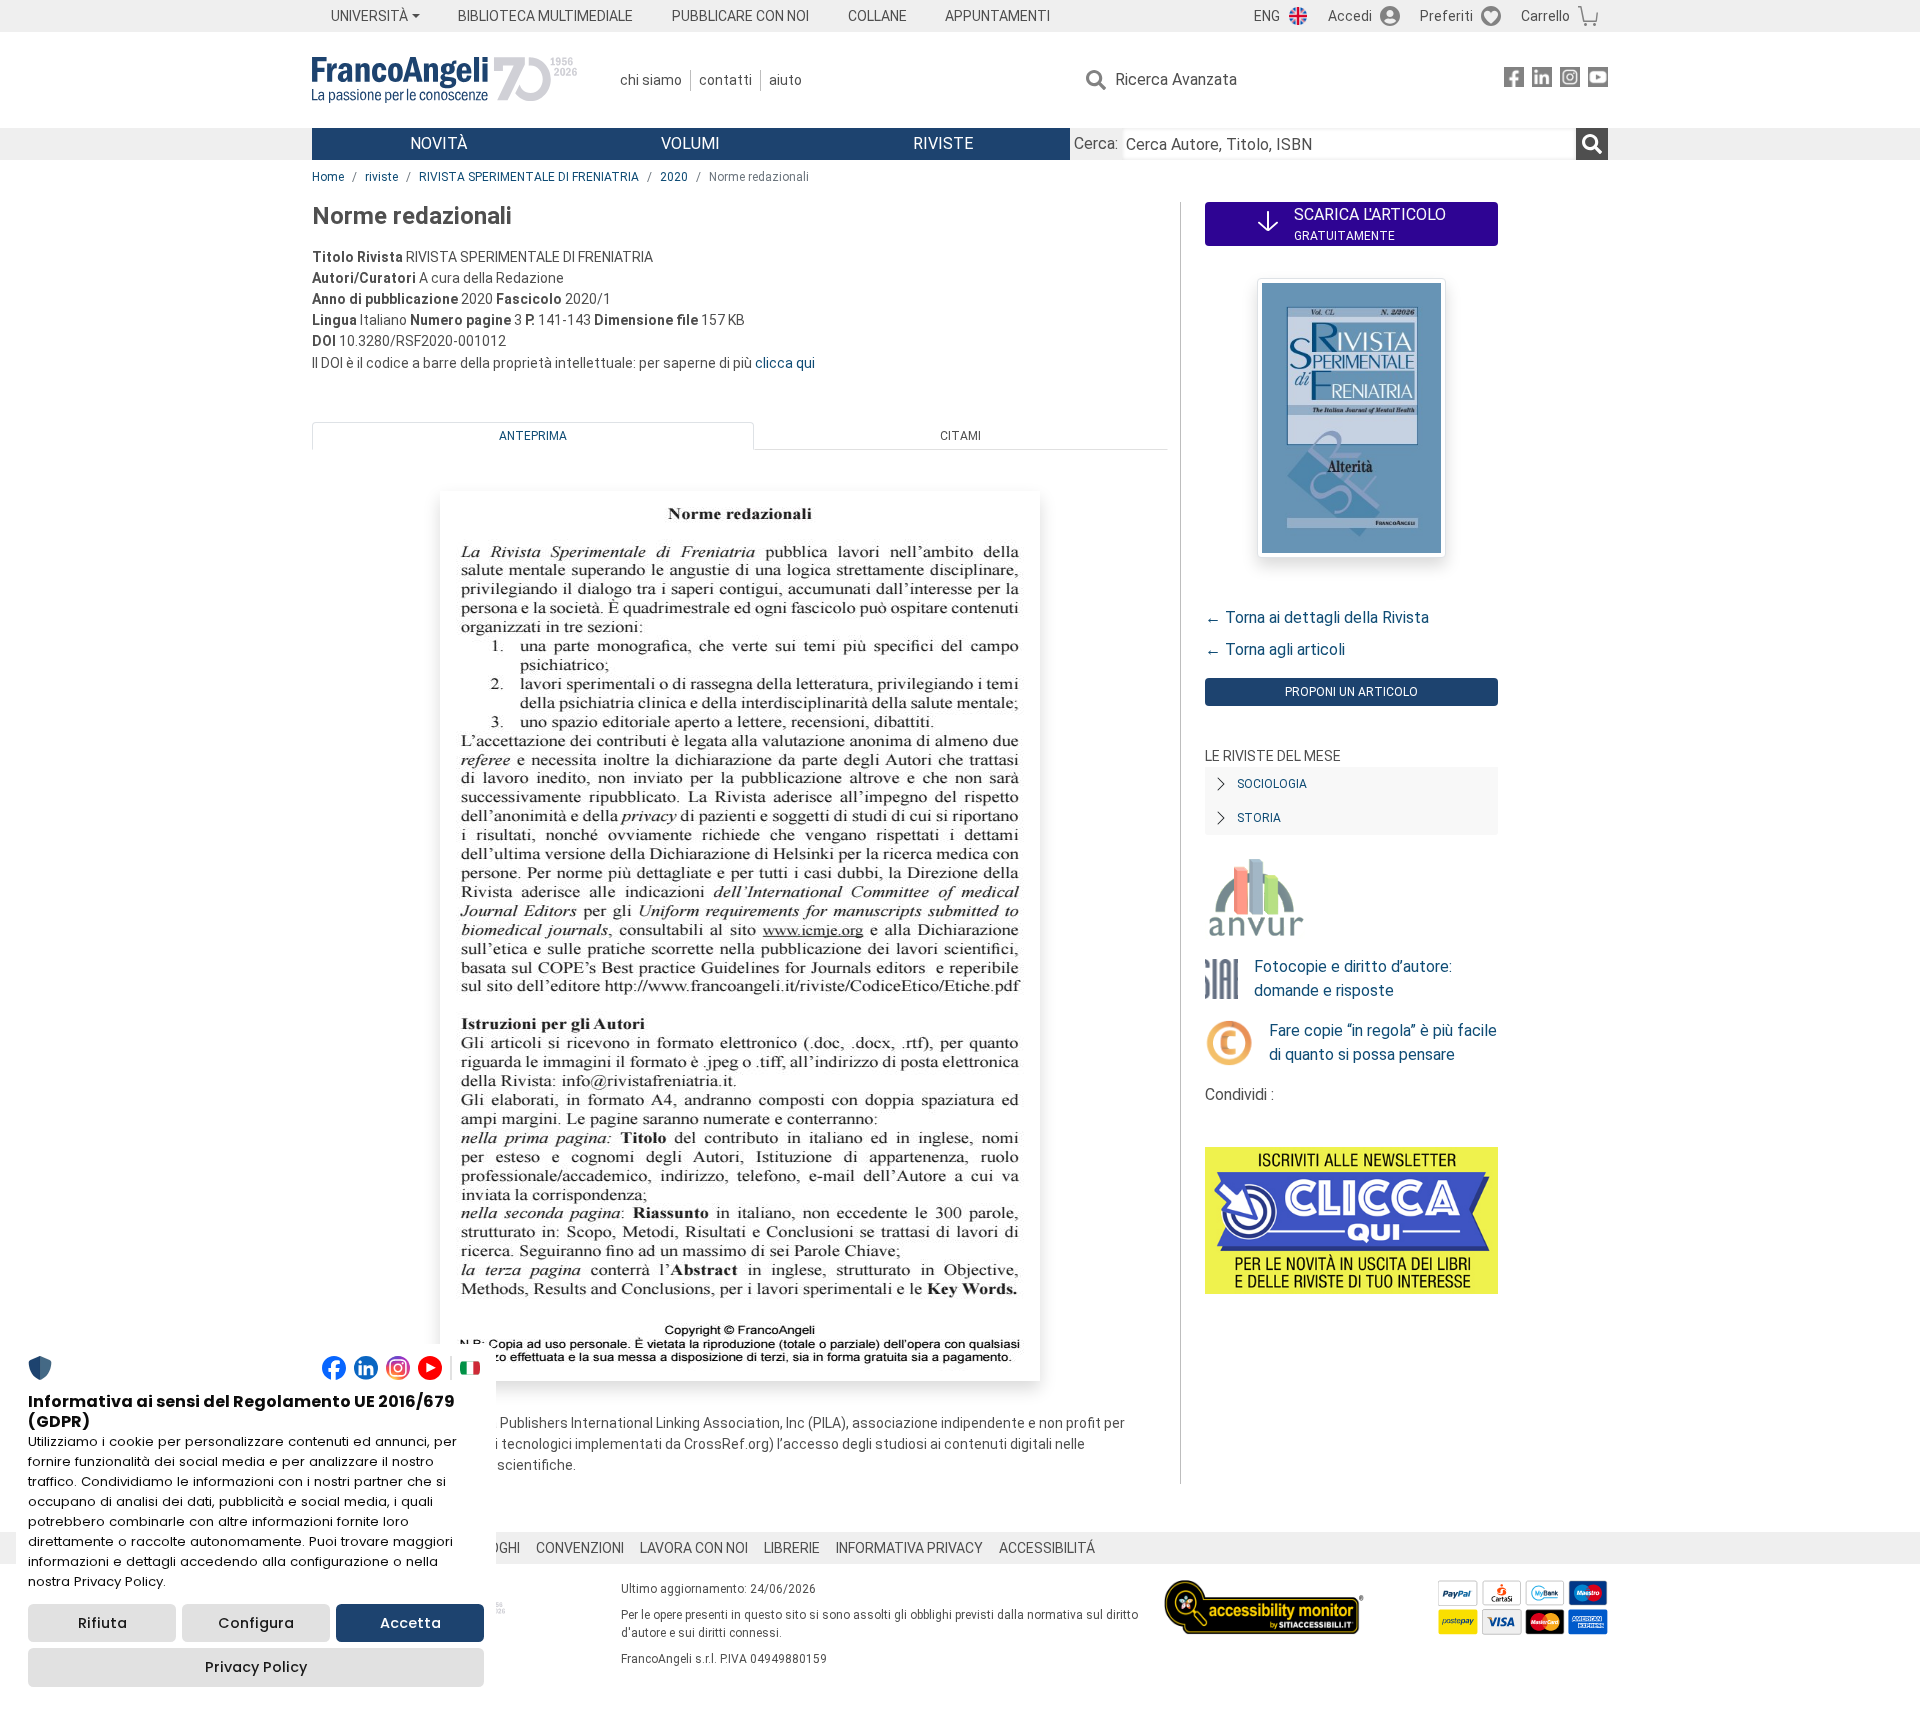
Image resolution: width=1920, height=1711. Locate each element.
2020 (674, 177)
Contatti (725, 80)
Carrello (1545, 16)
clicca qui (785, 363)
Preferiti (1446, 16)
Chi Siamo (651, 80)
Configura (256, 1623)
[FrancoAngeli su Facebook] (1514, 80)
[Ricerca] (1592, 144)
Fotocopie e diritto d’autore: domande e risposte (1353, 978)
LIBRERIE (792, 1548)
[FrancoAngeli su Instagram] (1570, 80)
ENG (1267, 16)
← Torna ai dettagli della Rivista (1317, 617)
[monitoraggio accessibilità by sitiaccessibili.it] (1264, 1591)
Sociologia (1272, 784)
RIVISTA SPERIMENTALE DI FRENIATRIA (529, 177)
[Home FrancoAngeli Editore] (444, 80)
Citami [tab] (960, 436)
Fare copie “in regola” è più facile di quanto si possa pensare (1383, 1042)
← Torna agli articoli (1275, 649)
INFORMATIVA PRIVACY (909, 1548)
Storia (1259, 818)
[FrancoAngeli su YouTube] (1598, 80)
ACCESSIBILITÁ (1047, 1548)
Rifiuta (102, 1623)
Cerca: (1096, 143)
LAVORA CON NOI (694, 1548)
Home (328, 177)
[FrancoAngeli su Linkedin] (1542, 80)
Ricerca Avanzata (1176, 79)
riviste (381, 177)
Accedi (1350, 16)
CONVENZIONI (580, 1548)
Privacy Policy (256, 1667)
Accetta (410, 1623)
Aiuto (785, 80)
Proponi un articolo (1351, 692)
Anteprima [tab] (533, 436)
